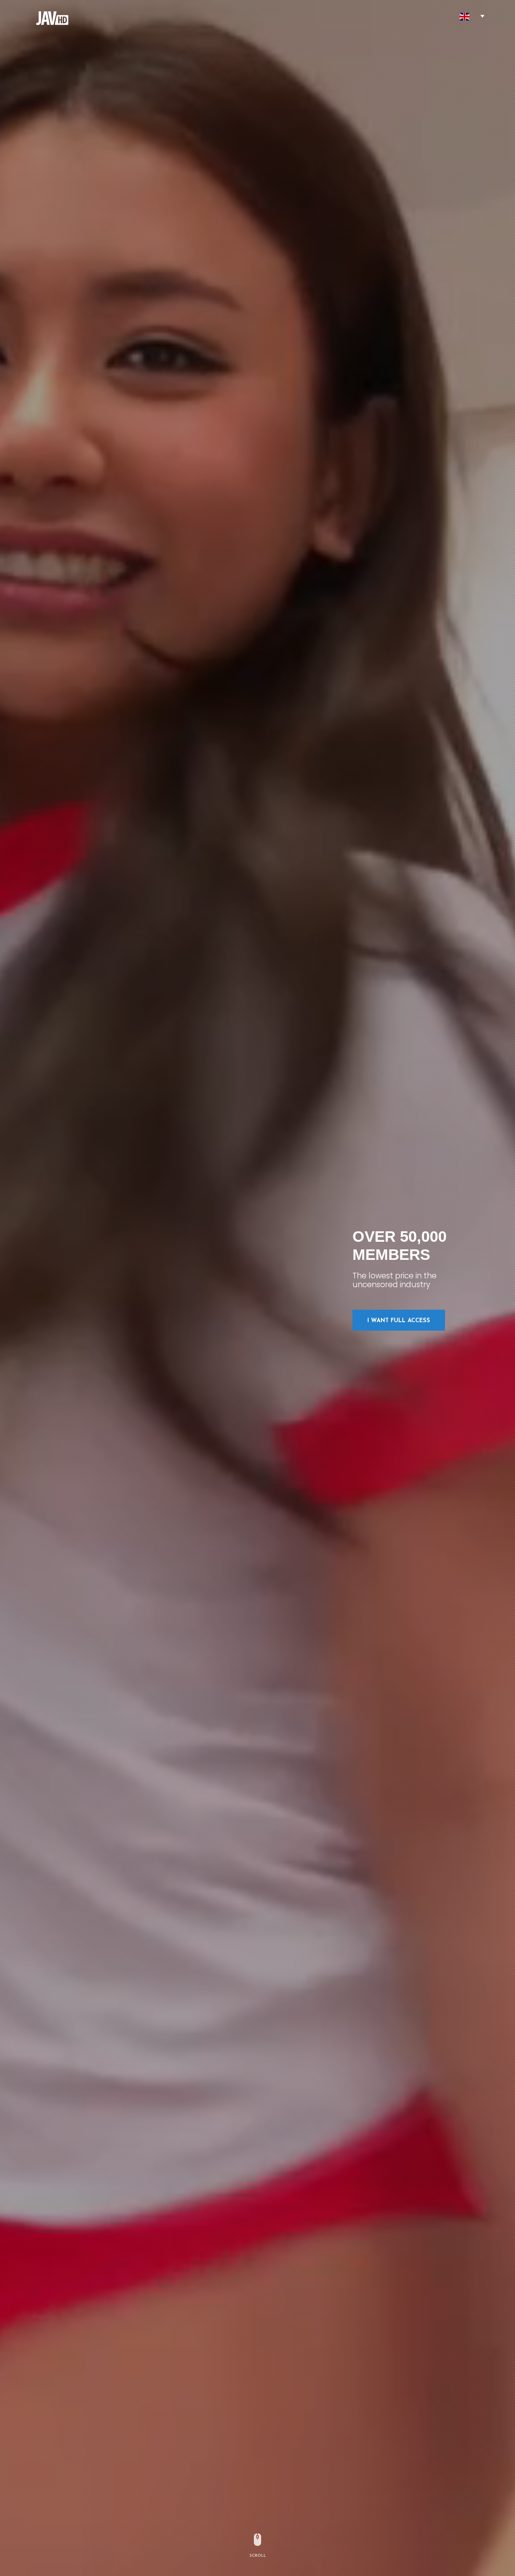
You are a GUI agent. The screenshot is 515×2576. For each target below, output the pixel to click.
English (464, 17)
